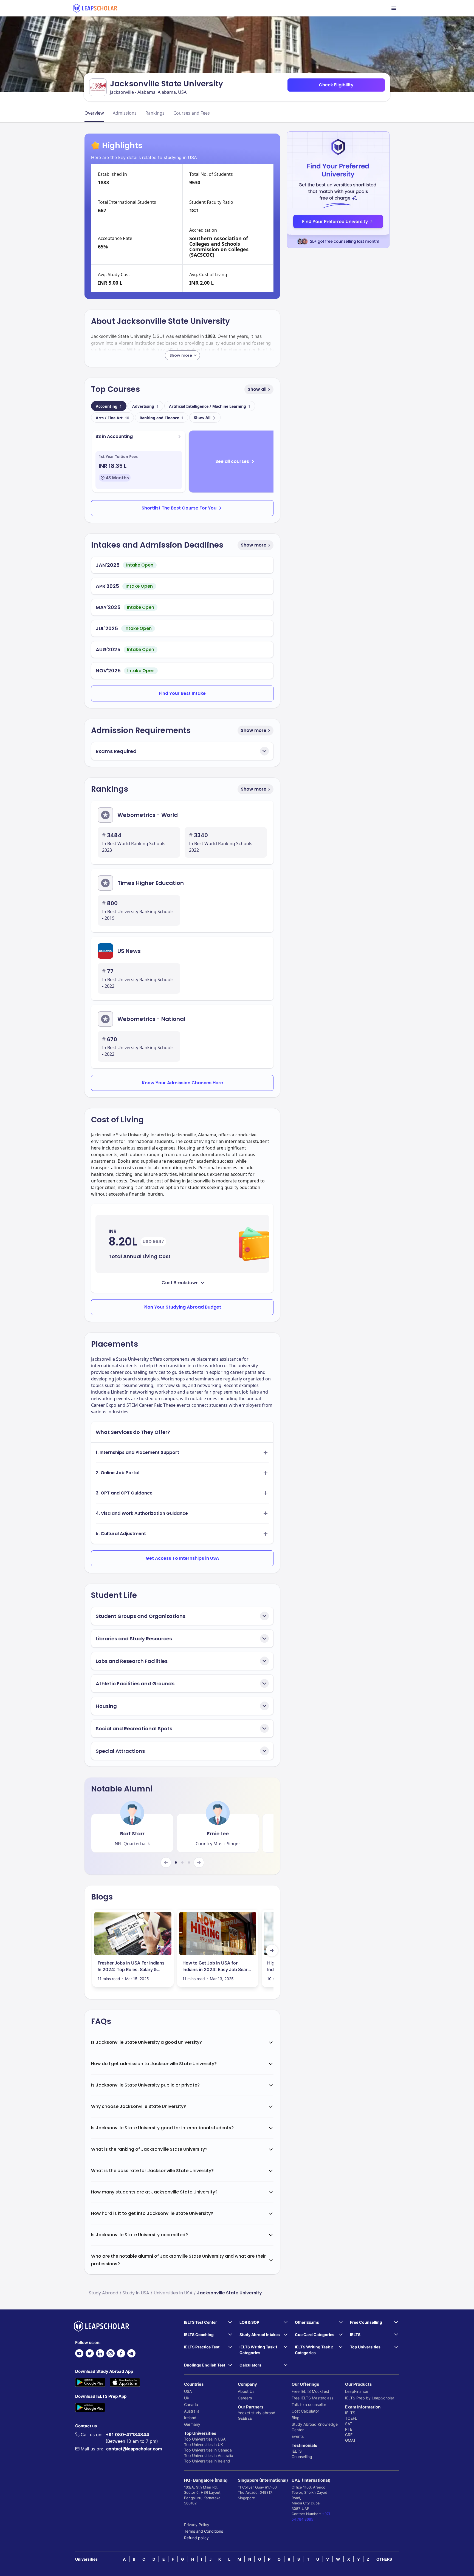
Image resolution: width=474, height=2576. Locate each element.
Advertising (145, 406)
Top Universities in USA (205, 2439)
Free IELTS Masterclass (312, 2398)
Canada (191, 2404)
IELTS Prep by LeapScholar (370, 2398)
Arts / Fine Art (112, 418)
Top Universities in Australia (209, 2455)
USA (188, 2391)
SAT (349, 2424)
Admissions (125, 113)
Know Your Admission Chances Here (182, 1083)
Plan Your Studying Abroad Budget (182, 1307)
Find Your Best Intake (182, 693)
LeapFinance (357, 2391)
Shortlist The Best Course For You (179, 508)
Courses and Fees (192, 113)
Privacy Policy (197, 2525)
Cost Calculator (305, 2411)
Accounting (109, 406)
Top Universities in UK (204, 2445)
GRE (349, 2435)
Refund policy (196, 2538)
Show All (202, 417)
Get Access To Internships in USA (182, 1558)
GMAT (350, 2440)
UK (187, 2398)
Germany (192, 2424)
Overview (94, 113)
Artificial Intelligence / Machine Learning (210, 406)
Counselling (302, 2457)
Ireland (190, 2418)
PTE (349, 2429)
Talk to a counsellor (309, 2404)
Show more (254, 545)
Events (298, 2436)
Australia (192, 2411)
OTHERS (384, 2559)
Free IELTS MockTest (310, 2391)
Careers (245, 2398)
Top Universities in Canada (208, 2450)
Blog (296, 2418)
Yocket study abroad (257, 2413)
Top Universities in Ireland (207, 2461)
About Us (246, 2391)
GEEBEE (245, 2418)
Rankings (155, 113)
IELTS (297, 2451)
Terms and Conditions (204, 2531)
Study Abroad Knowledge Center (315, 2427)
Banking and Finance (162, 418)
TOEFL (351, 2418)
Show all (257, 389)
